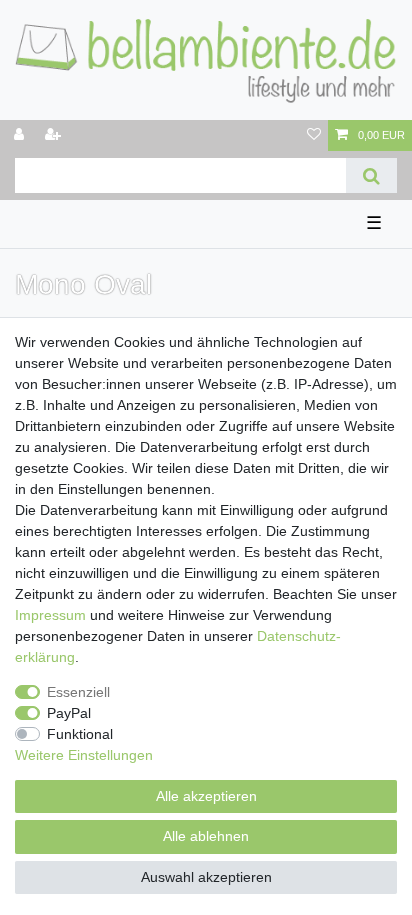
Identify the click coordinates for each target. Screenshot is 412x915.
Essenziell (78, 692)
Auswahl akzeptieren (206, 877)
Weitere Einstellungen (84, 755)
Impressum (50, 615)
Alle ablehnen (206, 836)
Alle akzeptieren (206, 796)
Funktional (80, 734)
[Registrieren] (55, 135)
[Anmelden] (21, 135)
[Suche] (371, 175)
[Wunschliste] (314, 135)
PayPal (69, 713)
